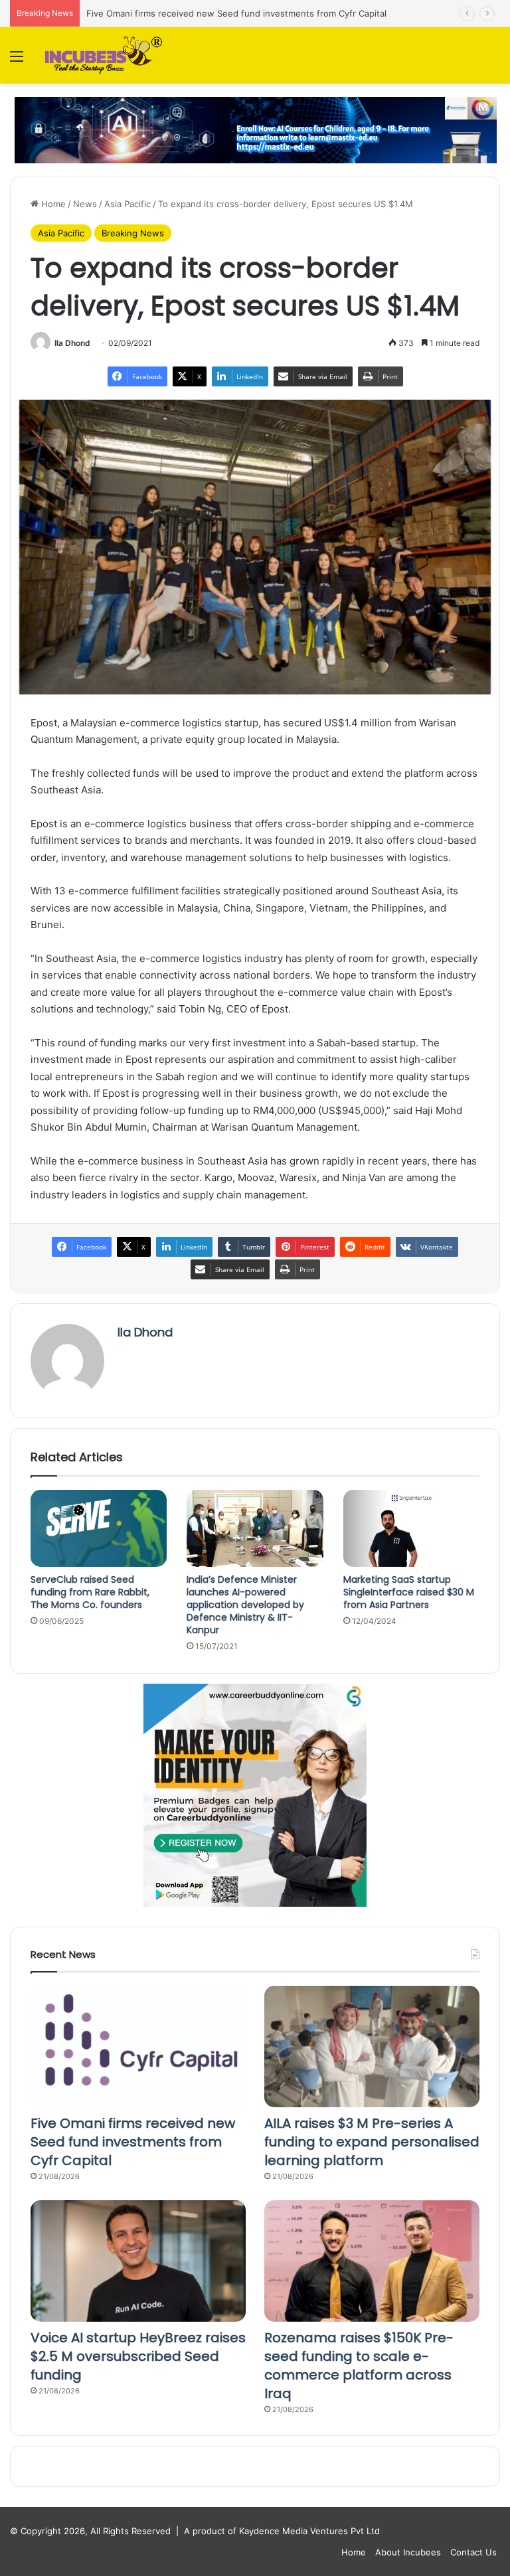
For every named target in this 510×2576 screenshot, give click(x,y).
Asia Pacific (127, 204)
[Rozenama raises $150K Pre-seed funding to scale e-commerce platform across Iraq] (372, 2261)
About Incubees (408, 2552)
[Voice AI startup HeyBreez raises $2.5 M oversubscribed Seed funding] (138, 2261)
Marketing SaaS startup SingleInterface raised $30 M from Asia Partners (409, 1592)
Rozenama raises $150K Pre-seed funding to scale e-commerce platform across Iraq (359, 2366)
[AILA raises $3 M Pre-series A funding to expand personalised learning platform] (372, 2047)
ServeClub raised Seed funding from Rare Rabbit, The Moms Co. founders (90, 1592)
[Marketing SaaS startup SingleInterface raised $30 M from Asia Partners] (411, 1528)
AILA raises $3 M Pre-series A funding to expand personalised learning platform (372, 2142)
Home (52, 204)
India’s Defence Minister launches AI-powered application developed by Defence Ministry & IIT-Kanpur (245, 1605)
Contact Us (473, 2552)
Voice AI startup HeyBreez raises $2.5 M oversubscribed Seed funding (138, 2356)
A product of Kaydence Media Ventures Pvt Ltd (282, 2531)
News (85, 204)
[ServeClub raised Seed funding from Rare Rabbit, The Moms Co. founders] (99, 1528)
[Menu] (17, 61)
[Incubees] (101, 55)
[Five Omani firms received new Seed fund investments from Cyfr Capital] (138, 2047)
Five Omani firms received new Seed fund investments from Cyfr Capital (236, 13)
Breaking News (133, 233)
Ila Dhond (72, 343)
